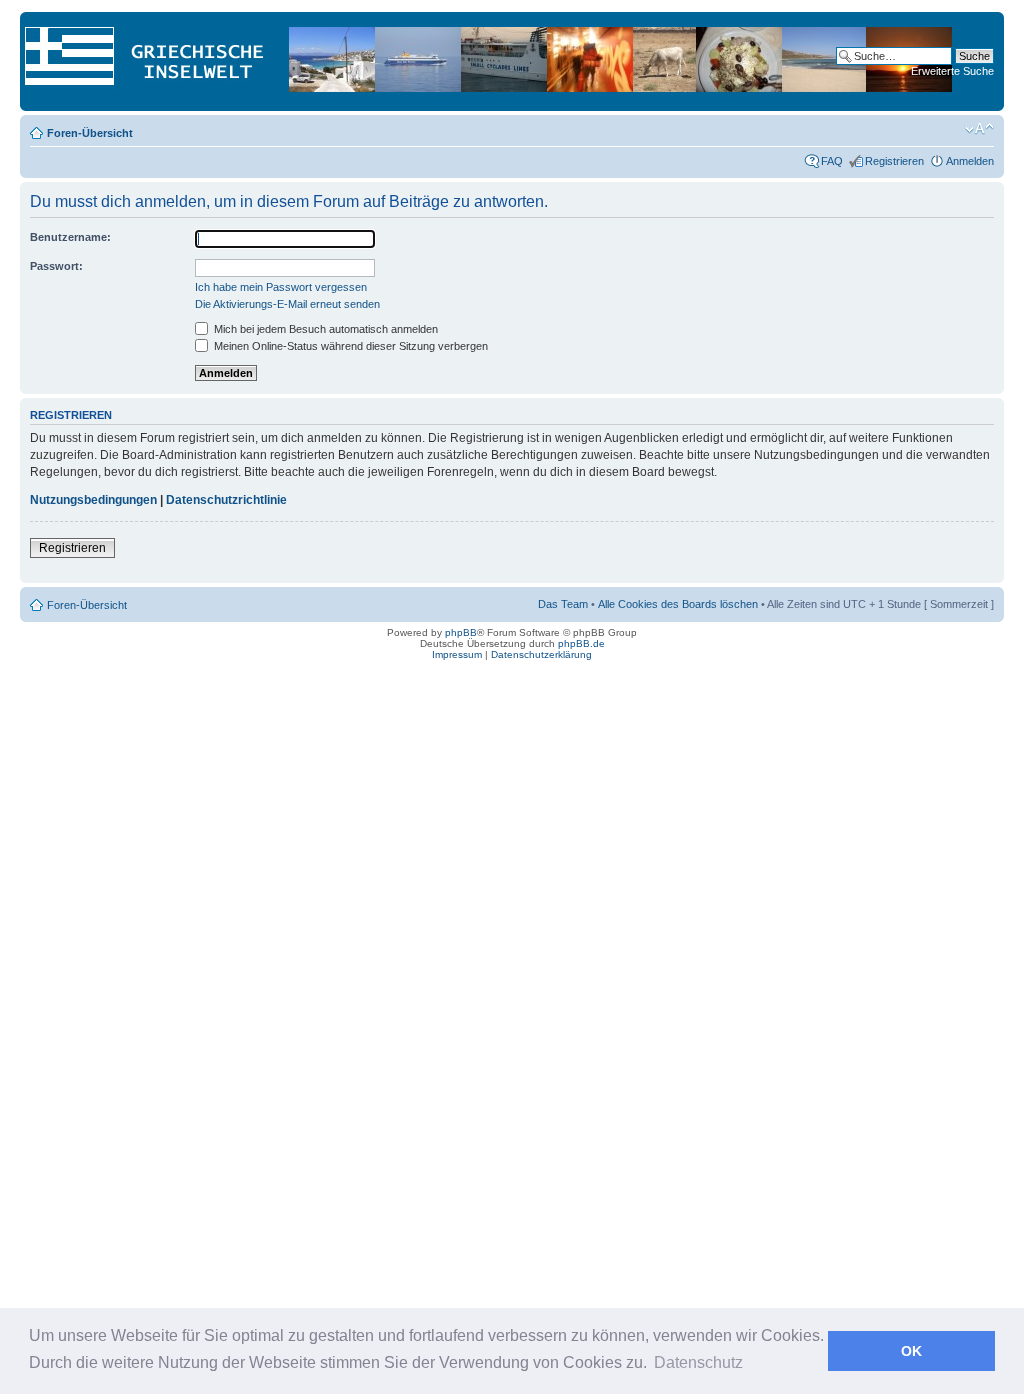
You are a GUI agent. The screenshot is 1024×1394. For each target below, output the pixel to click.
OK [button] (911, 1351)
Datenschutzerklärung (541, 654)
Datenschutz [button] (698, 1362)
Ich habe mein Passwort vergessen (281, 287)
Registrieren (894, 161)
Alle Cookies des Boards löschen (678, 604)
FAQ (832, 161)
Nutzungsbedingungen (93, 500)
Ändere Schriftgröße (979, 129)
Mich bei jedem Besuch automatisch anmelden (324, 329)
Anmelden (970, 161)
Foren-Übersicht (90, 133)
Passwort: (56, 266)
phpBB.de (581, 643)
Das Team (563, 604)
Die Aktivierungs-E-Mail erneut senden (287, 304)
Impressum (457, 654)
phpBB (461, 632)
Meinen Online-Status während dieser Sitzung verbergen (349, 346)
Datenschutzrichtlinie (226, 500)
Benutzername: (70, 237)
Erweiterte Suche (952, 71)
